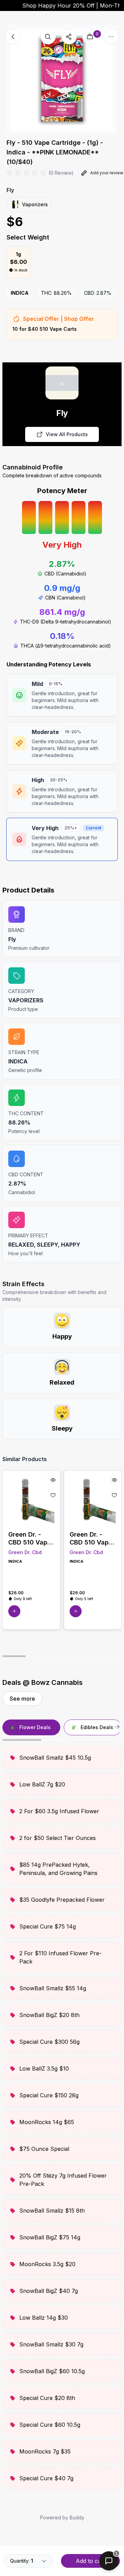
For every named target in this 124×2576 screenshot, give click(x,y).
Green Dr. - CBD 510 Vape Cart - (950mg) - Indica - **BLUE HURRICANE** (31, 1538)
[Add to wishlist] (53, 1495)
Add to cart (90, 2561)
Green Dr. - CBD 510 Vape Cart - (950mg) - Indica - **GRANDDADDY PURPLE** (93, 1538)
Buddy (77, 2517)
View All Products (67, 434)
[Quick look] (53, 1480)
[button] (14, 1611)
